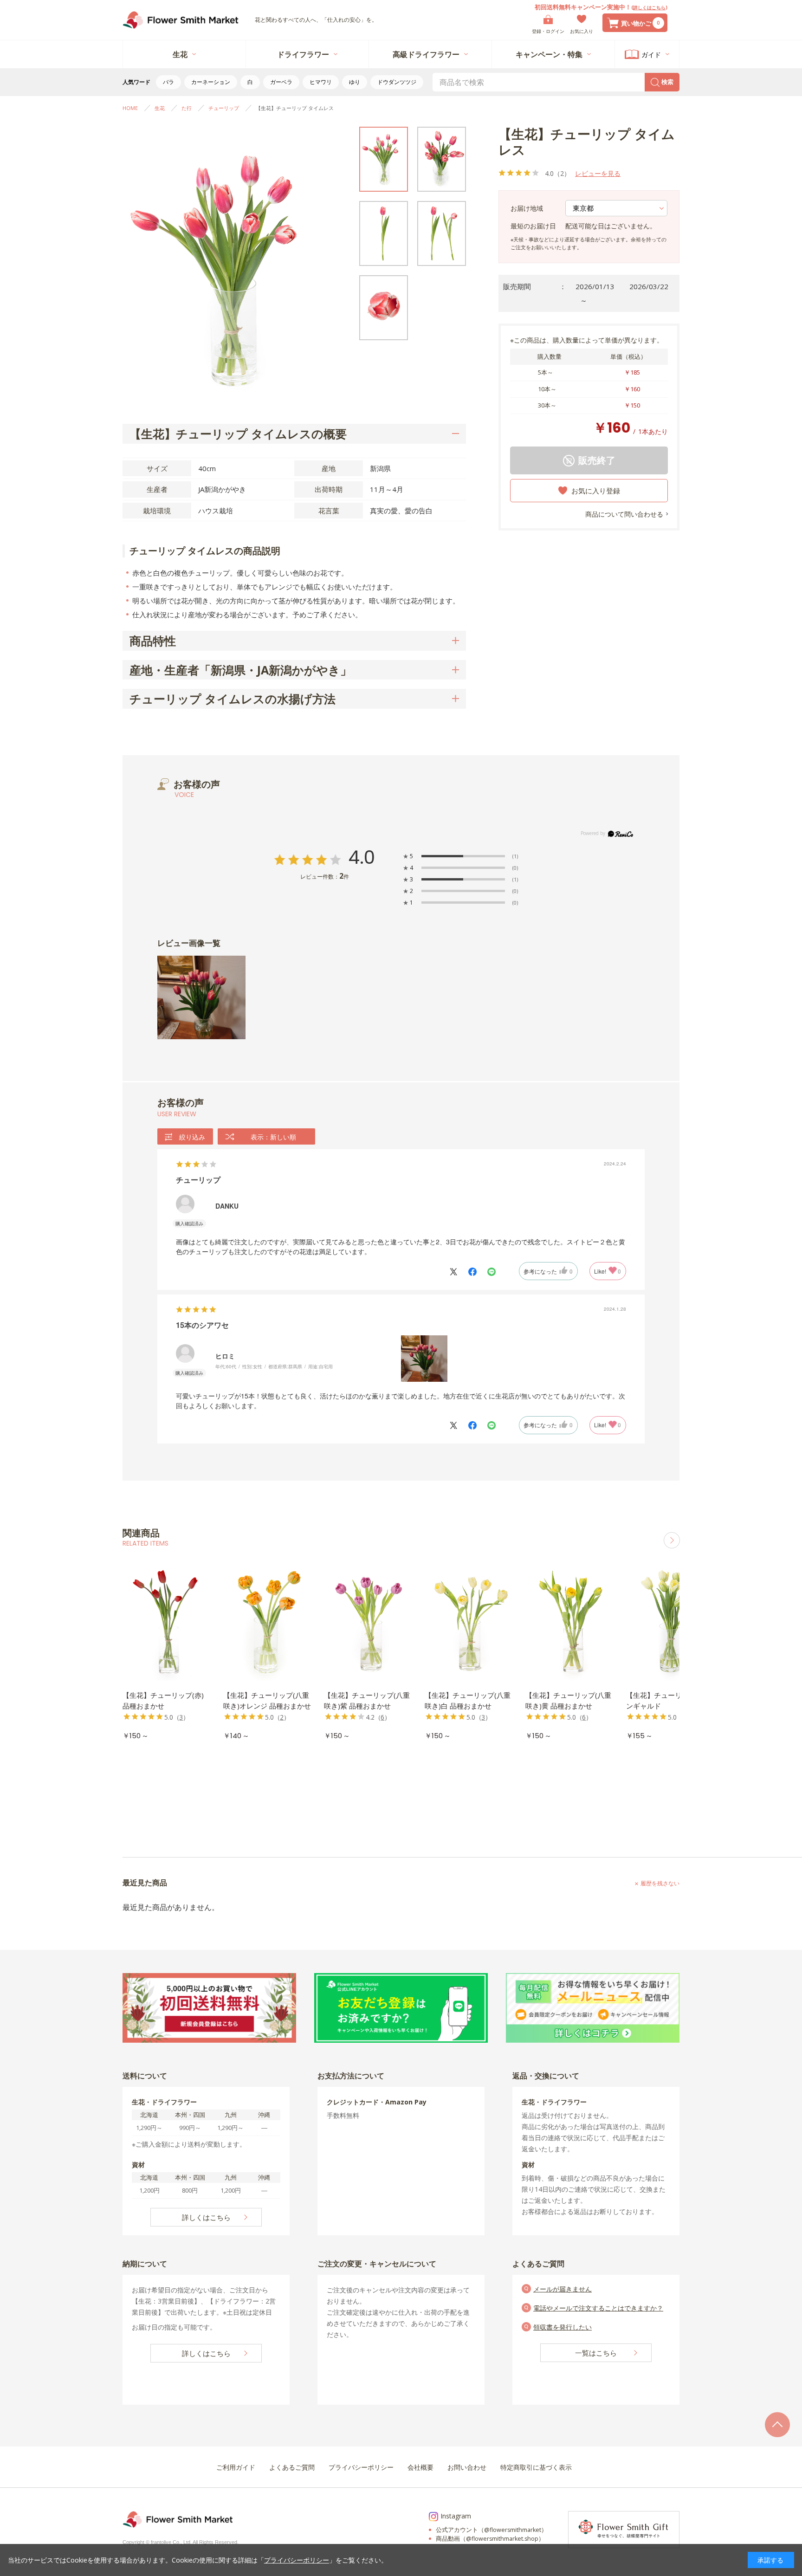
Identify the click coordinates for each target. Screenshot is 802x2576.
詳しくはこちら (649, 7)
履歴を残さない (660, 1883)
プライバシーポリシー (297, 2560)
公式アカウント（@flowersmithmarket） (492, 2530)
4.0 (362, 858)
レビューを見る (598, 173)
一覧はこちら (596, 2353)
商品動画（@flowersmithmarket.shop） (490, 2539)
